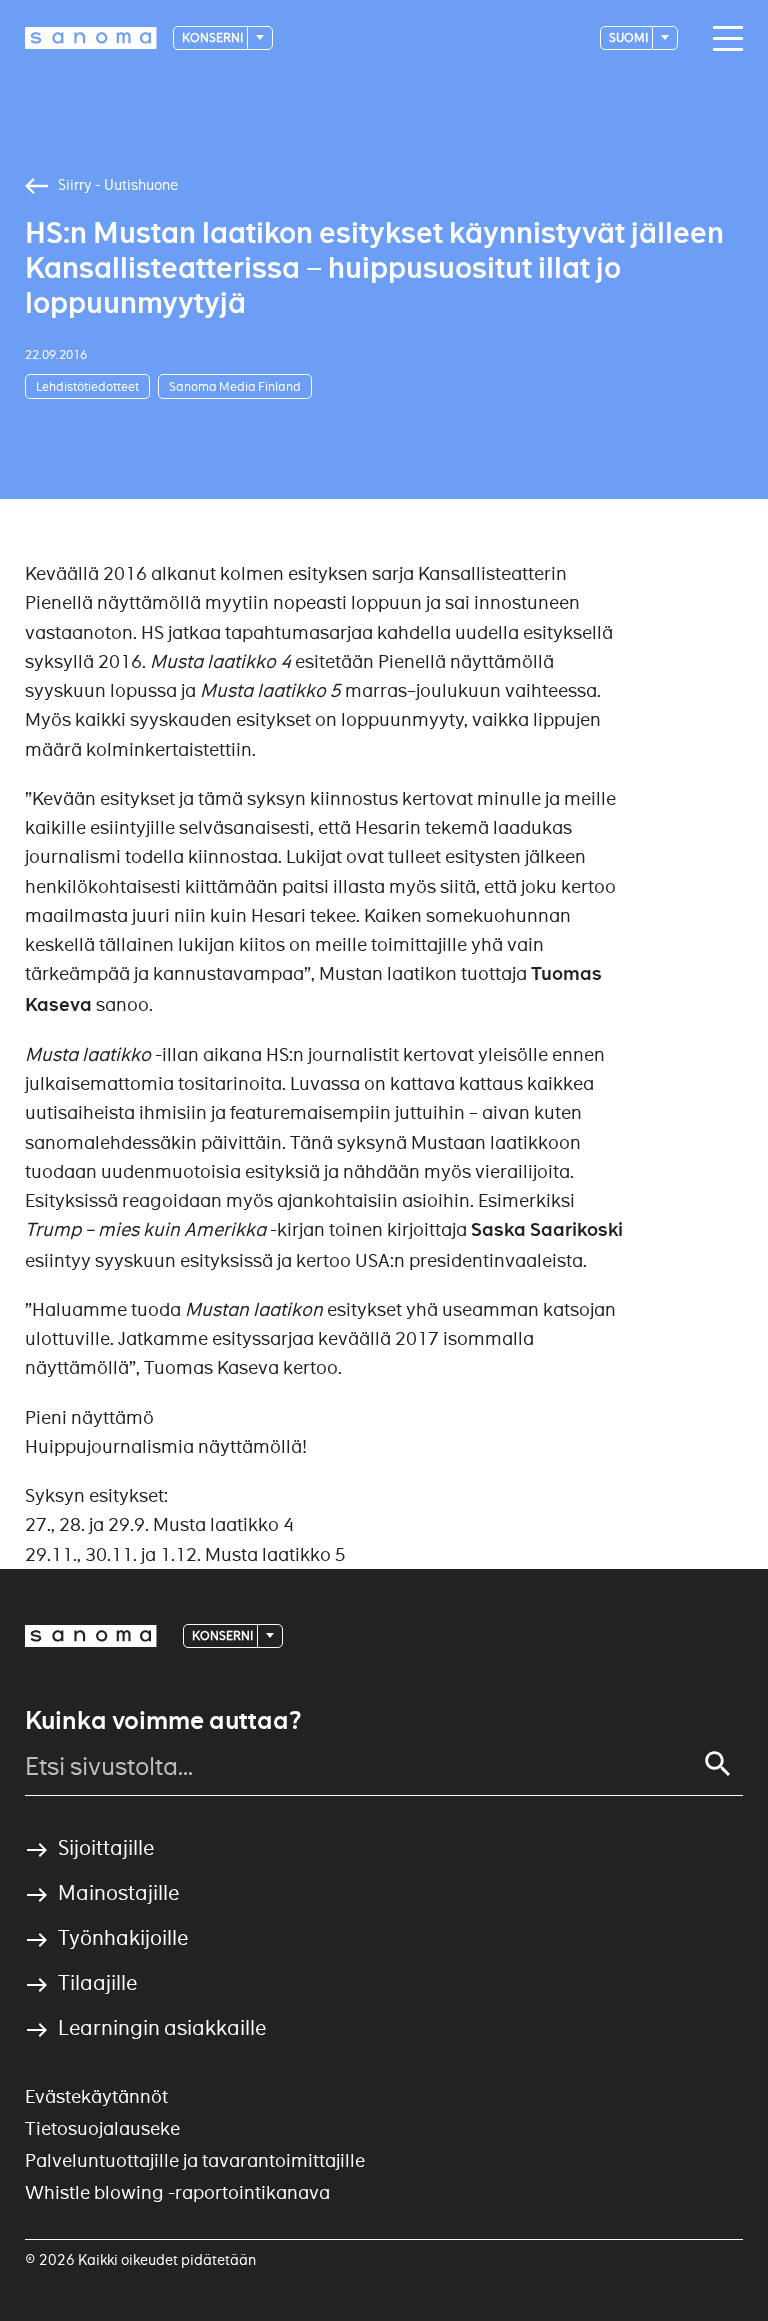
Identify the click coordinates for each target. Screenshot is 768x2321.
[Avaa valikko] (723, 39)
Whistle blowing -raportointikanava (177, 2192)
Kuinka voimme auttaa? (163, 1721)
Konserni (213, 37)
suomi (629, 37)
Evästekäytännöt (96, 2096)
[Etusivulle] (91, 38)
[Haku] (718, 1764)
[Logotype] (91, 1636)
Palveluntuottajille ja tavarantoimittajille (195, 2160)
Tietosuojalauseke (102, 2128)
